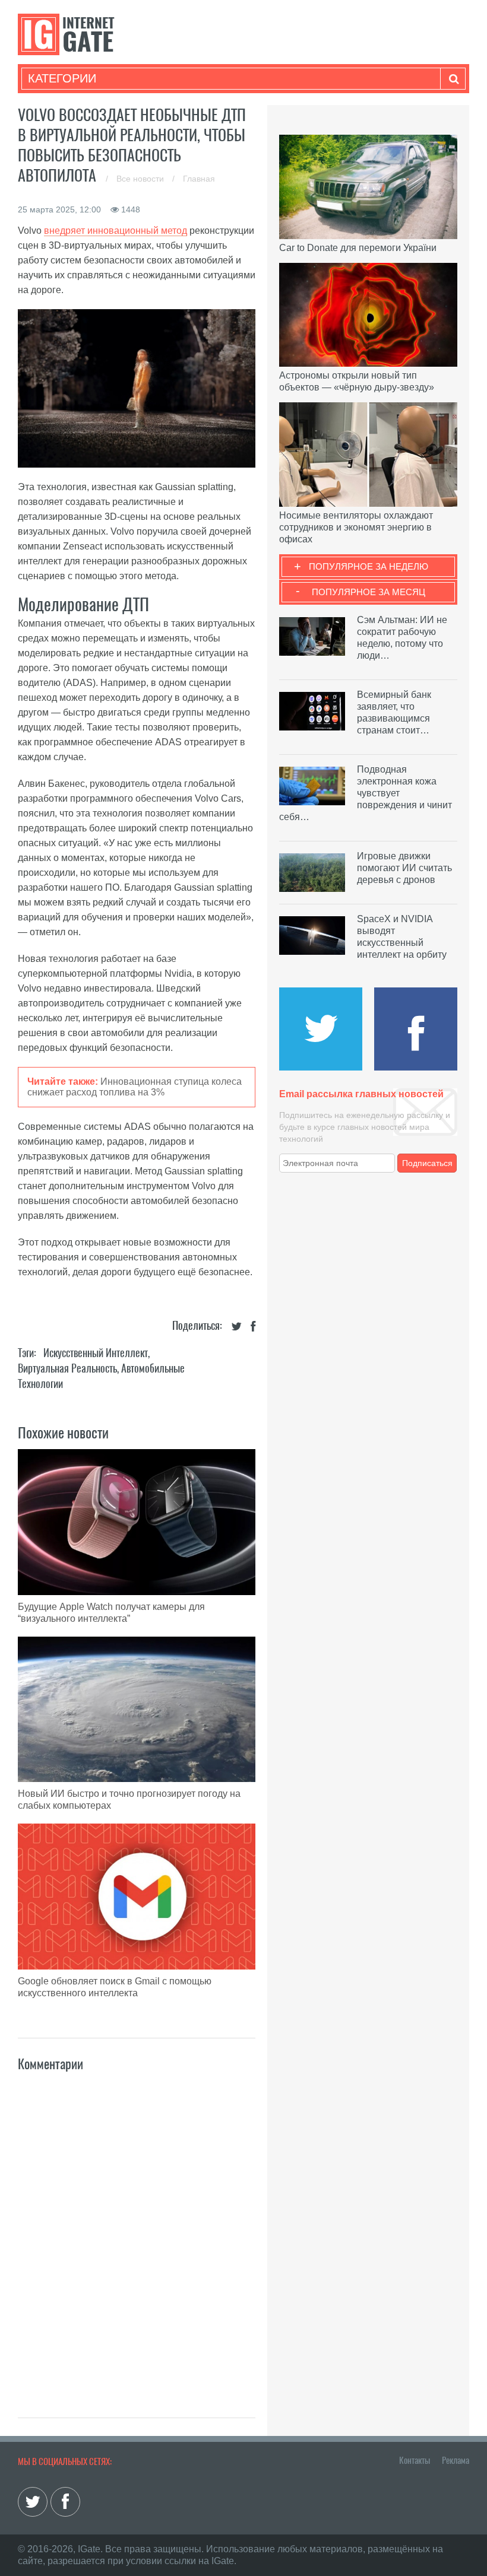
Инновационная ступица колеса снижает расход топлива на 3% (135, 1087)
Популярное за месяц (369, 592)
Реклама (456, 2460)
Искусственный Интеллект (96, 1353)
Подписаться (427, 1163)
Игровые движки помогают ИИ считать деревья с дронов (404, 868)
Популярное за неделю (369, 566)
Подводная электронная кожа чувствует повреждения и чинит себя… (366, 793)
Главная (199, 179)
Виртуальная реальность (67, 1368)
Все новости (141, 179)
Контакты (415, 2460)
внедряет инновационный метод (116, 231)
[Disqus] (137, 2232)
